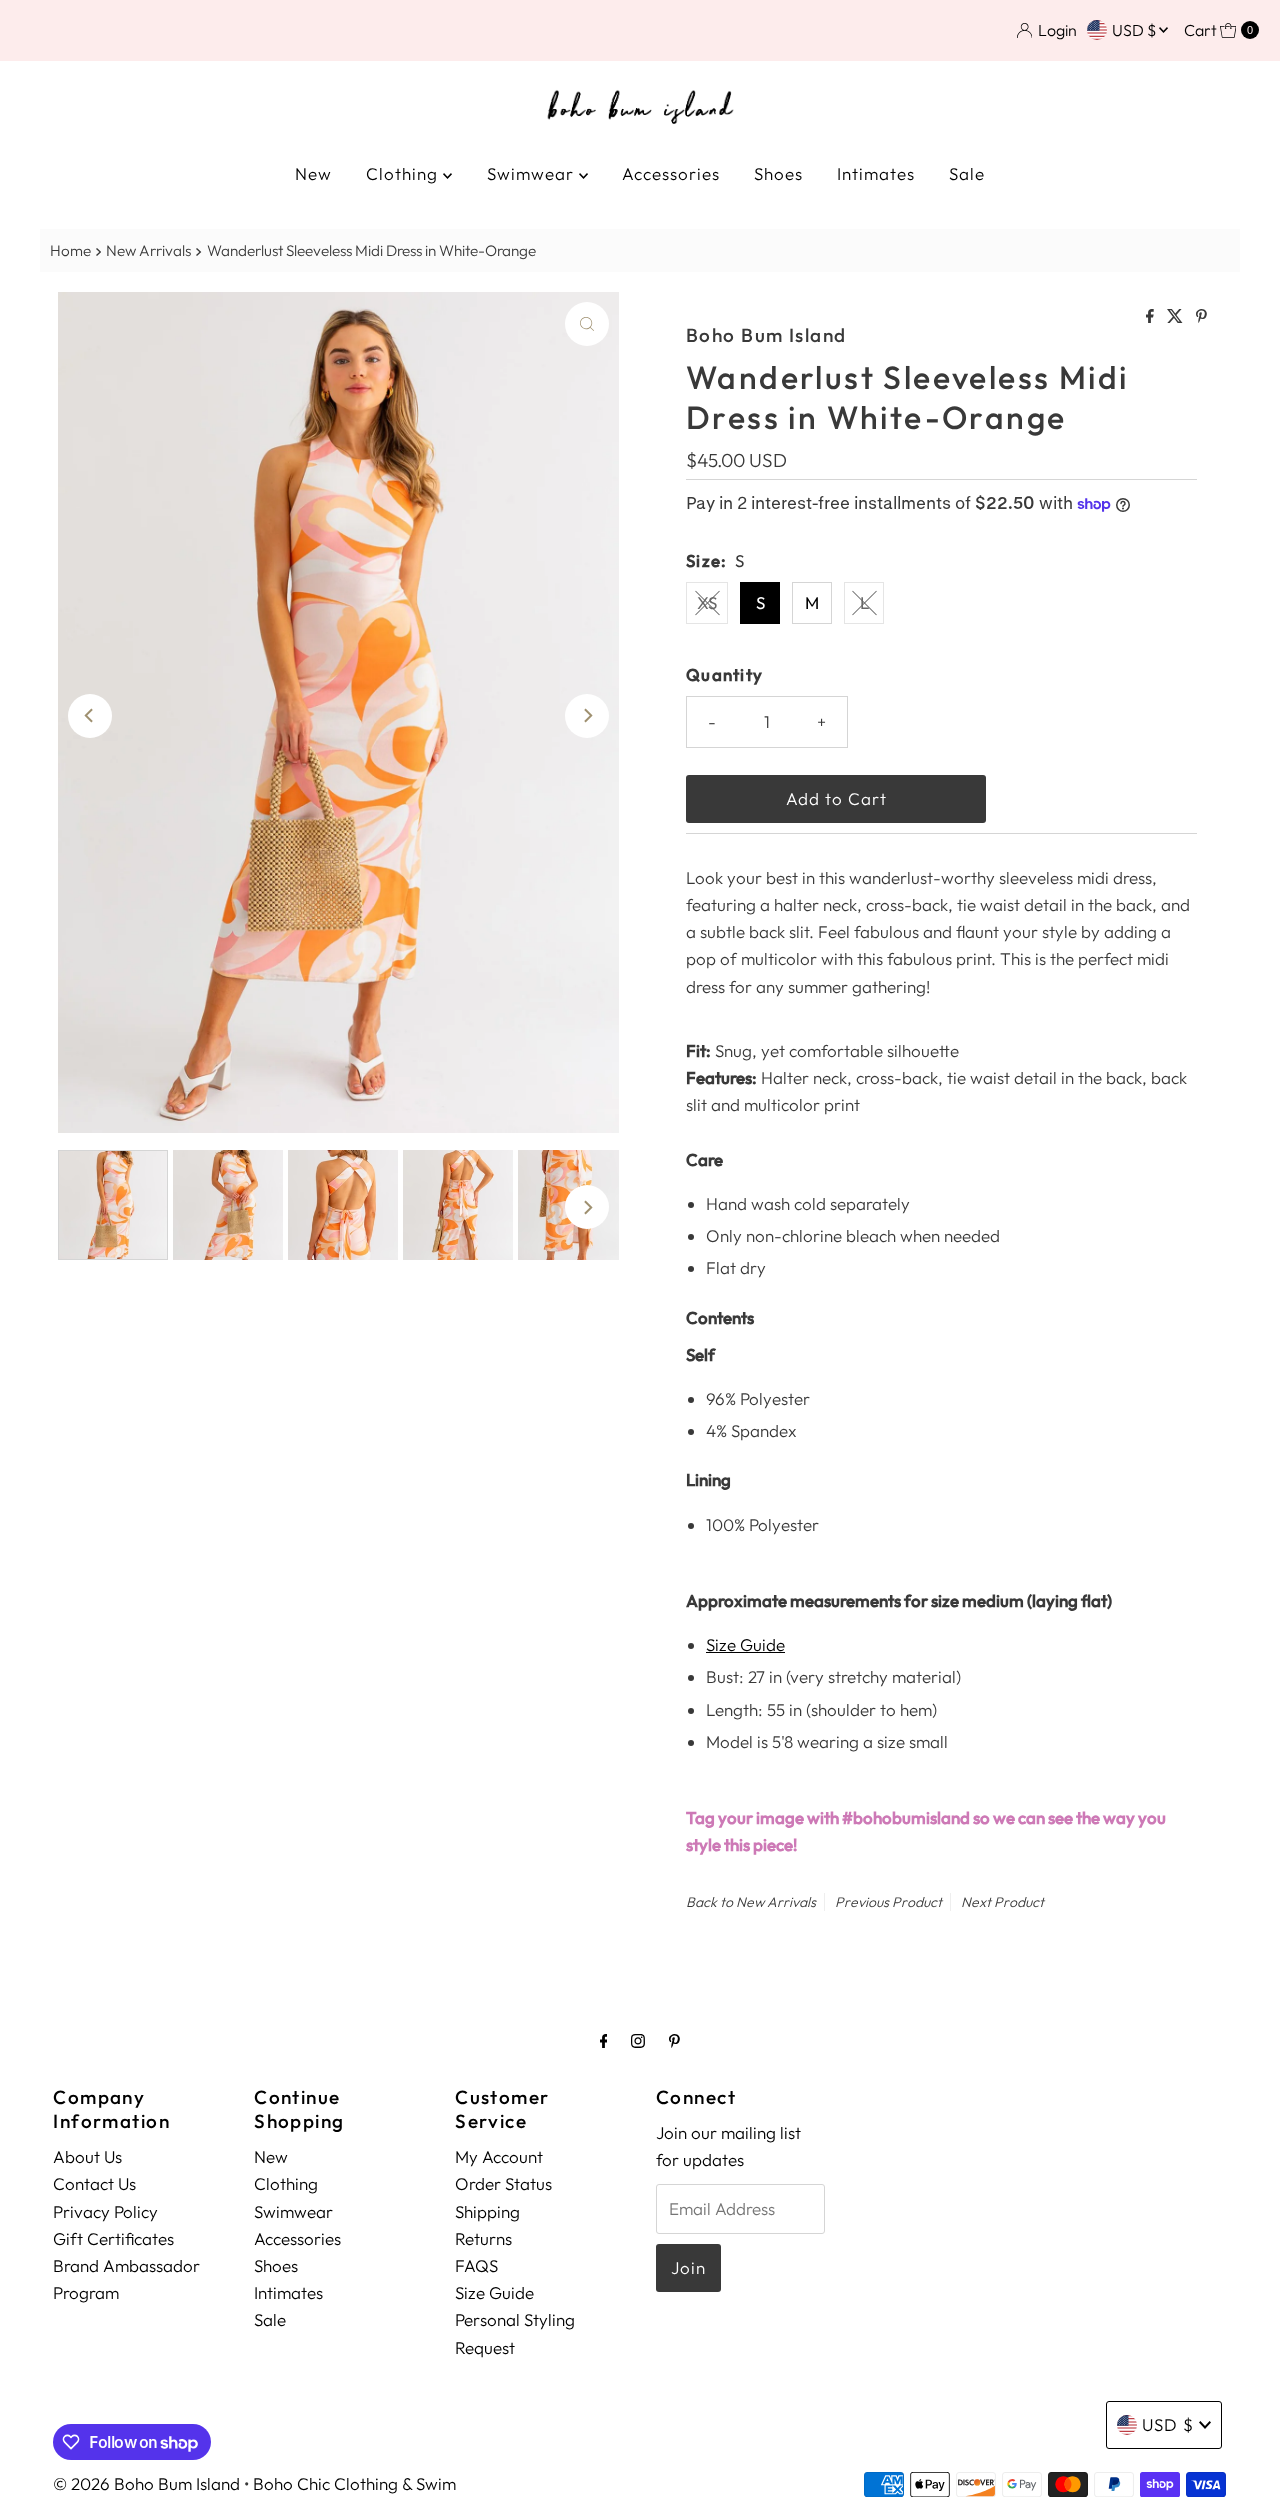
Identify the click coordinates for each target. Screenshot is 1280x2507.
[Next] (587, 716)
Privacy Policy (105, 2210)
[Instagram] (638, 2040)
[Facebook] (604, 2040)
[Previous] (90, 716)
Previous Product (888, 1902)
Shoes (778, 173)
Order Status (503, 2183)
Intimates (876, 173)
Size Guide (745, 1644)
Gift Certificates (113, 2238)
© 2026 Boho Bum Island (146, 2483)
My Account (499, 2156)
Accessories (671, 173)
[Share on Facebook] (1151, 317)
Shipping (487, 2210)
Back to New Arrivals (751, 1902)
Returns (483, 2238)
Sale (967, 173)
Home (70, 250)
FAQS (476, 2265)
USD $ (1135, 30)
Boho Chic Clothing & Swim (354, 2483)
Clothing (404, 173)
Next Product (1002, 1902)
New (313, 173)
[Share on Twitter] (1176, 317)
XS (707, 602)
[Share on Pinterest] (1201, 317)
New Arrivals (148, 250)
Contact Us (94, 2183)
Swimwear (533, 173)
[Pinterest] (674, 2040)
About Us (87, 2156)
